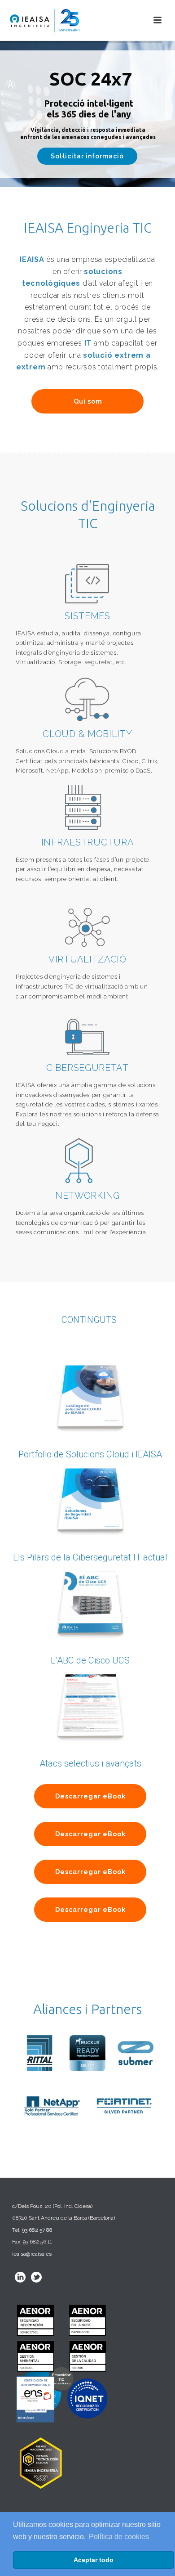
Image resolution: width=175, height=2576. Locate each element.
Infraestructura (88, 842)
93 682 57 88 (37, 2230)
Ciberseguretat (87, 1068)
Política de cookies (119, 2537)
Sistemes (87, 616)
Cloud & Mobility (87, 734)
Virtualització (87, 959)
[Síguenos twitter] (36, 2277)
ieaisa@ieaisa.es (32, 2254)
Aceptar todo (94, 2560)
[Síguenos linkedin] (20, 2277)
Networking (87, 1196)
